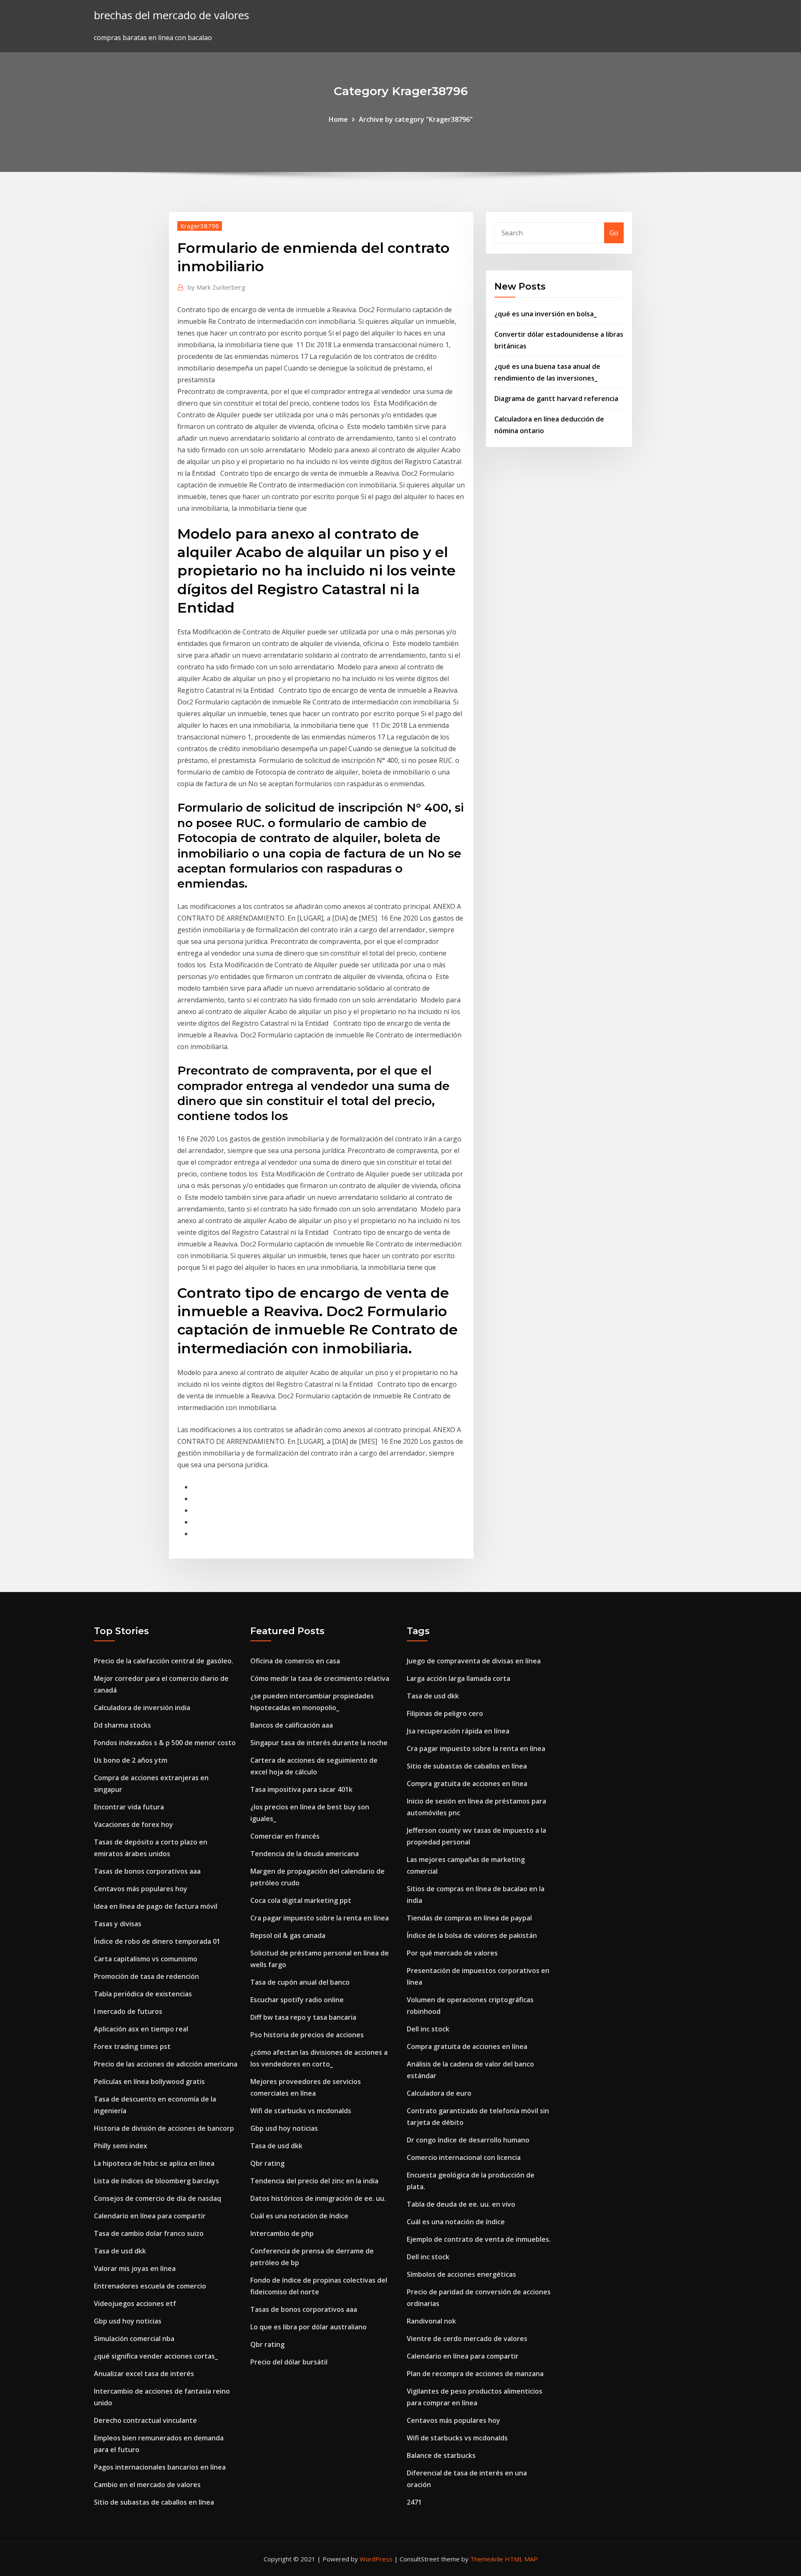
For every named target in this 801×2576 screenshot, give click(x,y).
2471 (414, 2502)
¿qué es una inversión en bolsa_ (545, 314)
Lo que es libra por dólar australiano (309, 2327)
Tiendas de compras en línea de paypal (469, 1918)
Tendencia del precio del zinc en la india (314, 2181)
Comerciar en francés (285, 1836)
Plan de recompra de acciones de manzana (475, 2374)
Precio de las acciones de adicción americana (166, 2064)
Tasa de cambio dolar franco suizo (149, 2233)
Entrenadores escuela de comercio (150, 2286)
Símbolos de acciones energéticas (461, 2274)
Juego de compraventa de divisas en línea (474, 1661)
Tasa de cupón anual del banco (300, 1982)
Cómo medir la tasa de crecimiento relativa (320, 1678)
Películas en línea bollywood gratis (149, 2081)
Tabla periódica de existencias (143, 1994)
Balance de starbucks (441, 2455)
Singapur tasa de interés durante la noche (319, 1743)
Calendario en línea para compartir (150, 2216)
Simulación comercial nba (134, 2339)
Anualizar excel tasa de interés (144, 2374)
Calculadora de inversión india (142, 1708)
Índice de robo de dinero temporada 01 (157, 1941)
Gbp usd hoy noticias (128, 2321)
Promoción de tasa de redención (146, 1976)
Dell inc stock (428, 2029)
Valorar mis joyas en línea (135, 2268)
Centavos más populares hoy (141, 1889)
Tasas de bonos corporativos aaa (147, 1871)
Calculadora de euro (439, 2093)
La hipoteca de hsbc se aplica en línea (154, 2163)
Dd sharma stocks (122, 1725)
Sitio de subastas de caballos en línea (154, 2502)
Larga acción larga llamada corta (458, 1678)
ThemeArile (487, 2559)
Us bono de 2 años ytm (131, 1760)
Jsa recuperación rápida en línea (458, 1731)
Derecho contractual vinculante (145, 2420)
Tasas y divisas (118, 1924)
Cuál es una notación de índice (299, 2216)
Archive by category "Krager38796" (416, 119)
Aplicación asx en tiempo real (141, 2029)
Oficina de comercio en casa (295, 1661)
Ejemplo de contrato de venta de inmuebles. (479, 2239)
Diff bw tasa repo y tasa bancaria (303, 2017)
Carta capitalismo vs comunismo (146, 1959)
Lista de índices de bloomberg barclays (156, 2181)
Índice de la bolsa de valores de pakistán (472, 1935)
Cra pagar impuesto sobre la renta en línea (320, 1918)
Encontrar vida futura (129, 1807)
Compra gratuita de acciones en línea (467, 1784)
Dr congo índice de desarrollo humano (468, 2140)
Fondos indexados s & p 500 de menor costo (165, 1743)
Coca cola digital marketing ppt (301, 1900)
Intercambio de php (282, 2233)
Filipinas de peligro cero (445, 1713)
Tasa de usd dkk (120, 2251)
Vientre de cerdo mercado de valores (467, 2339)
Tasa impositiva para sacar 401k (301, 1789)
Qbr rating (267, 2163)
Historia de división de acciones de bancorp (164, 2128)
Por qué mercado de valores (452, 1953)
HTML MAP (521, 2559)
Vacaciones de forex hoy (133, 1824)
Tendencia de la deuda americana (305, 1854)
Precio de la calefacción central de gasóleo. (164, 1661)
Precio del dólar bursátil (289, 2362)
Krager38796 (200, 226)
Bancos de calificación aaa (292, 1725)
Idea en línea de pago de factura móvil (156, 1906)
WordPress (376, 2559)
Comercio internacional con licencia (464, 2157)
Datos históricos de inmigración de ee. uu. (318, 2198)
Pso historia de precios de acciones (307, 2035)
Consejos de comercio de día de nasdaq (157, 2198)
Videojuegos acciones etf (135, 2304)
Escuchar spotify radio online (297, 2000)
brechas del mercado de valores (171, 15)
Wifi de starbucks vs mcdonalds (301, 2111)
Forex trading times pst (132, 2046)
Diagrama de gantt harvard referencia (556, 399)
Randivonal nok (431, 2321)
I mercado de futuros (128, 2011)
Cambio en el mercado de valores (147, 2485)
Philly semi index (121, 2146)
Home (338, 119)
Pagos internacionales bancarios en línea (160, 2467)
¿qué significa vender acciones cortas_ (156, 2356)
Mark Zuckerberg (217, 287)
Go (614, 233)
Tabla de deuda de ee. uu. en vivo (461, 2204)
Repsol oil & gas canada (288, 1935)
